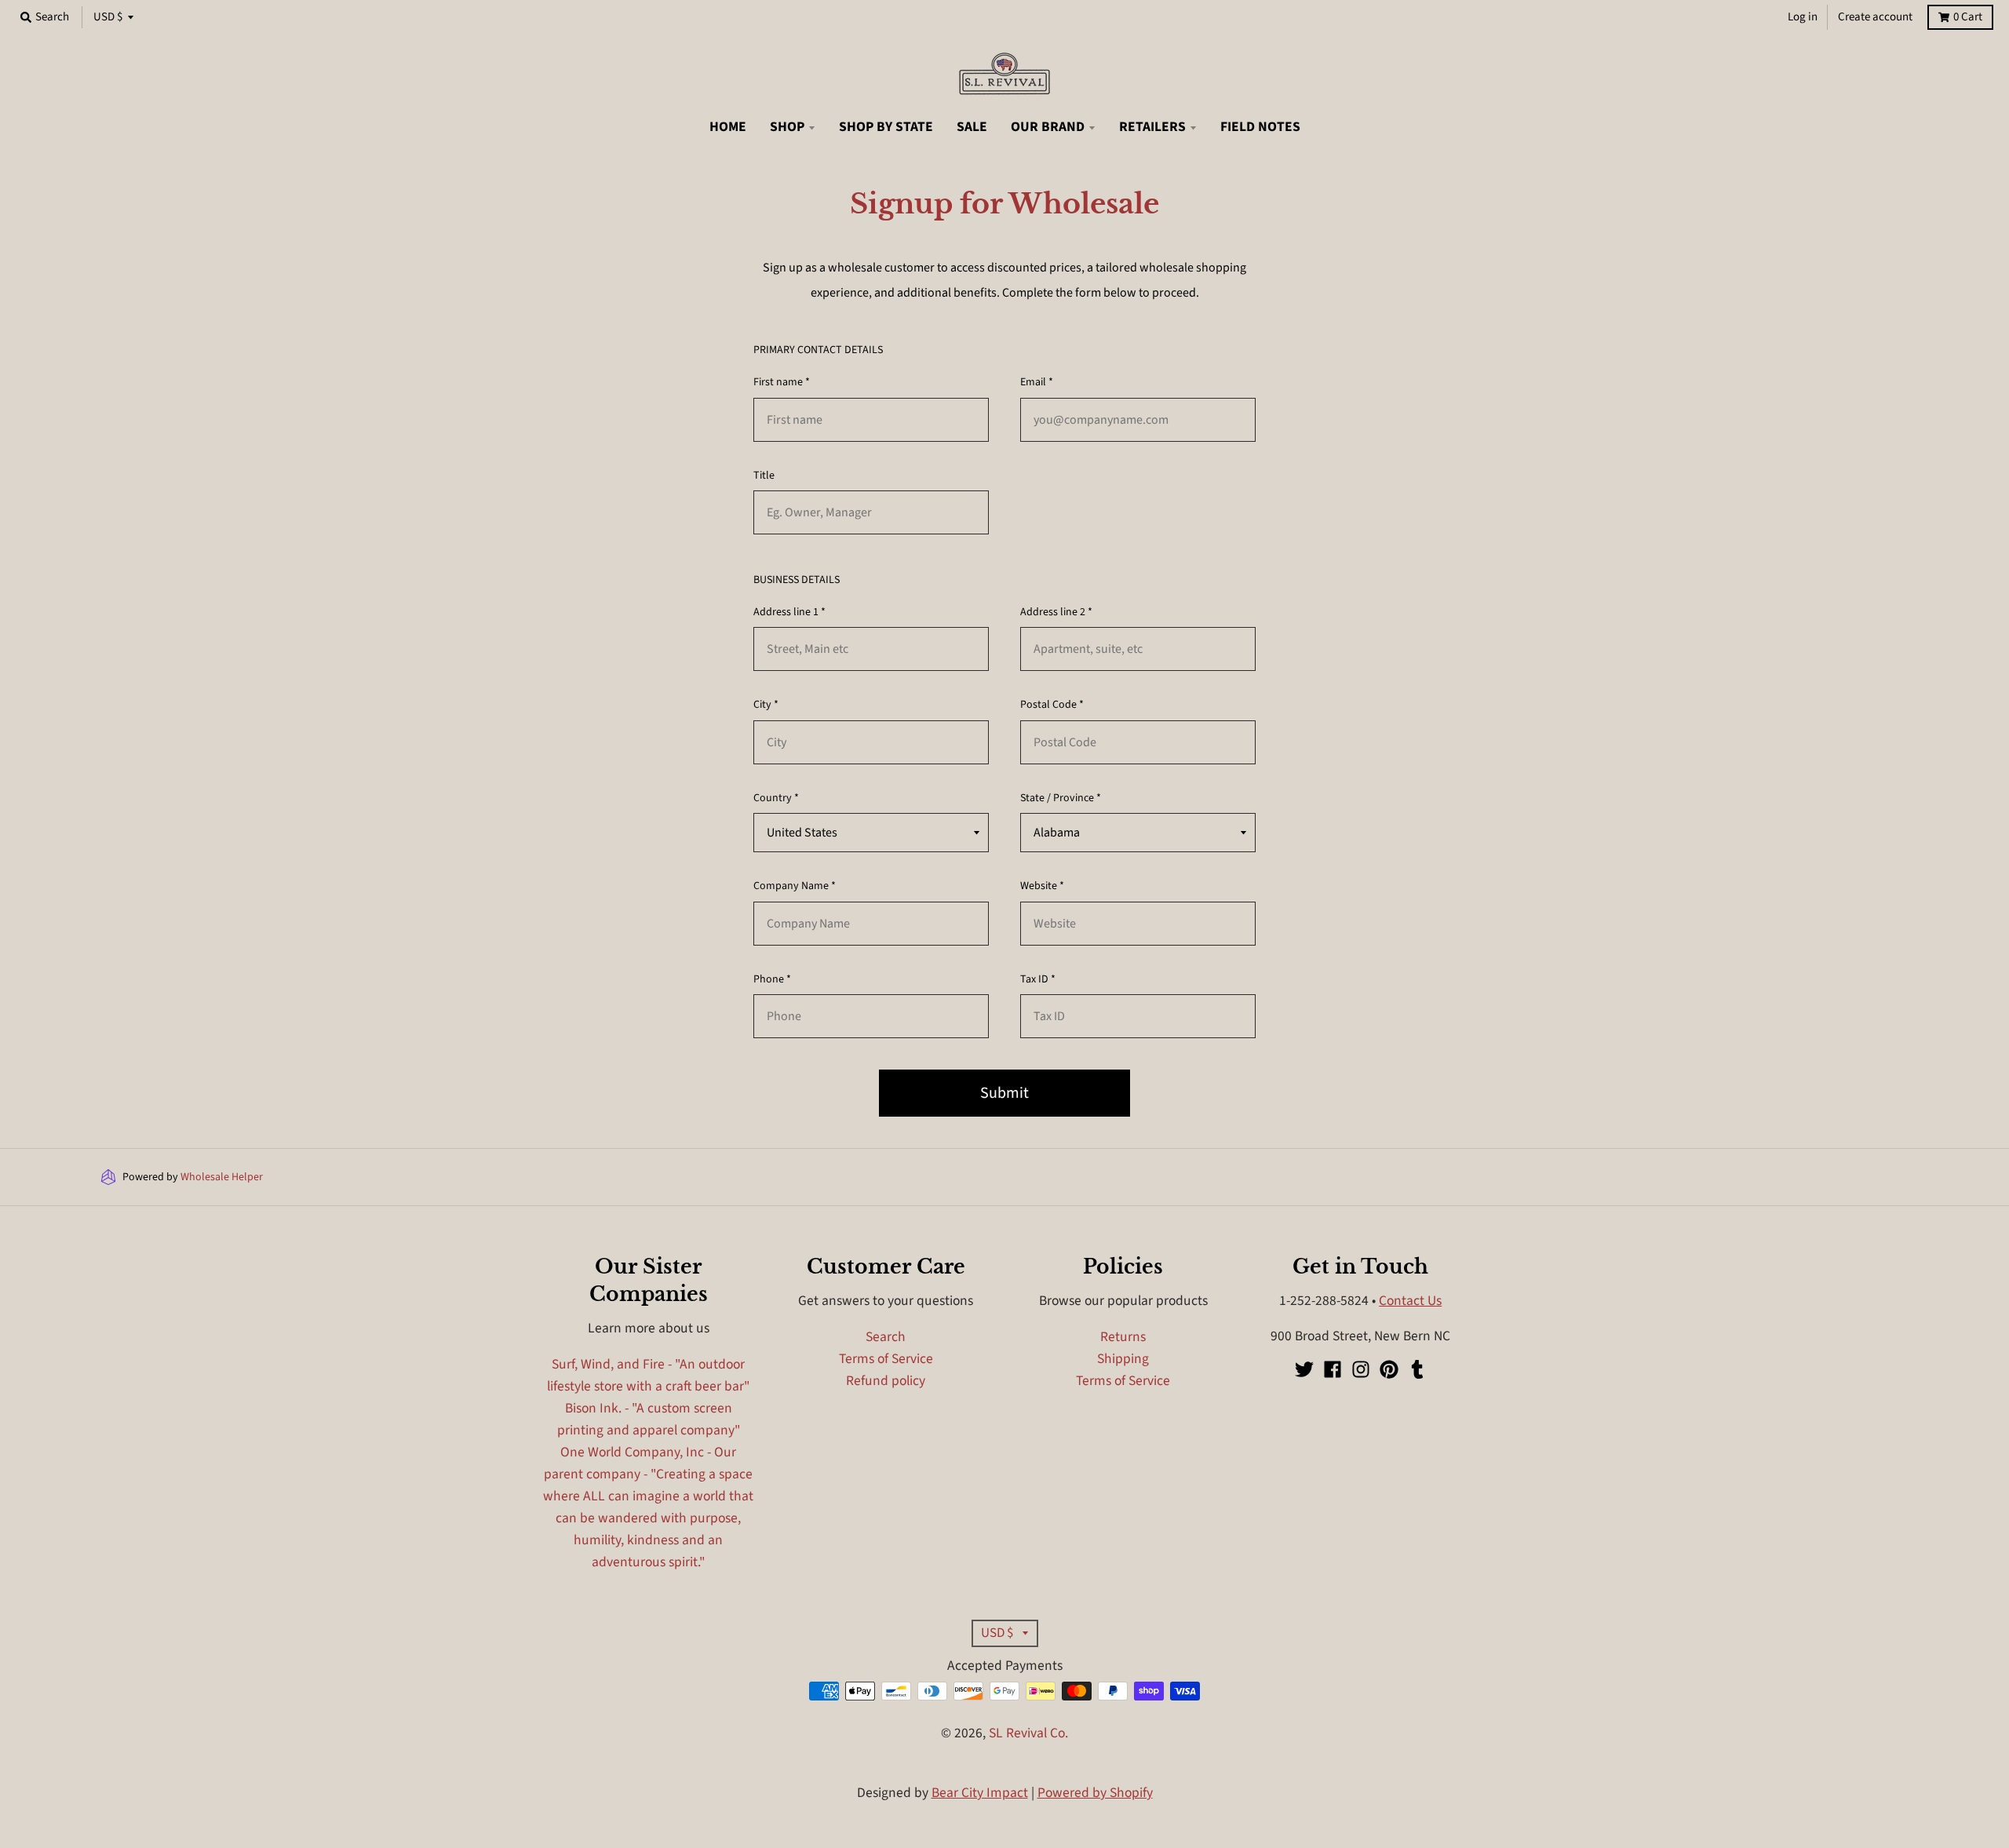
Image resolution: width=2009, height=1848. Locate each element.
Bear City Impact (980, 1793)
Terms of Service (886, 1359)
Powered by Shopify (1095, 1793)
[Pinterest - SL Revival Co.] (1389, 1369)
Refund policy (886, 1381)
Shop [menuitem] (787, 127)
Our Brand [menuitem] (1048, 127)
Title (764, 476)
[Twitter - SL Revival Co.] (1304, 1369)
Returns (1123, 1337)
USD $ (108, 17)
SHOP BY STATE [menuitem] (886, 127)
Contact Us (1410, 1301)
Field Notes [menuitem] (1260, 127)
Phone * (772, 979)
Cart (1968, 17)
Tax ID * (1038, 979)
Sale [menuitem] (972, 127)
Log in (1803, 17)
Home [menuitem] (728, 127)
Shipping (1123, 1359)
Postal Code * (1052, 705)
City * (766, 705)
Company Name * (795, 886)
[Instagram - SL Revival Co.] (1361, 1369)
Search (886, 1337)
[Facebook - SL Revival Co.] (1333, 1369)
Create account (1875, 17)
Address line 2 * (1056, 612)
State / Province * (1061, 798)
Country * (776, 798)
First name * (782, 382)
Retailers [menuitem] (1152, 127)
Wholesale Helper (222, 1177)
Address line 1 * (789, 612)
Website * (1042, 886)
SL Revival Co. (1028, 1733)
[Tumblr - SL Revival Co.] (1417, 1369)
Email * (1037, 382)
